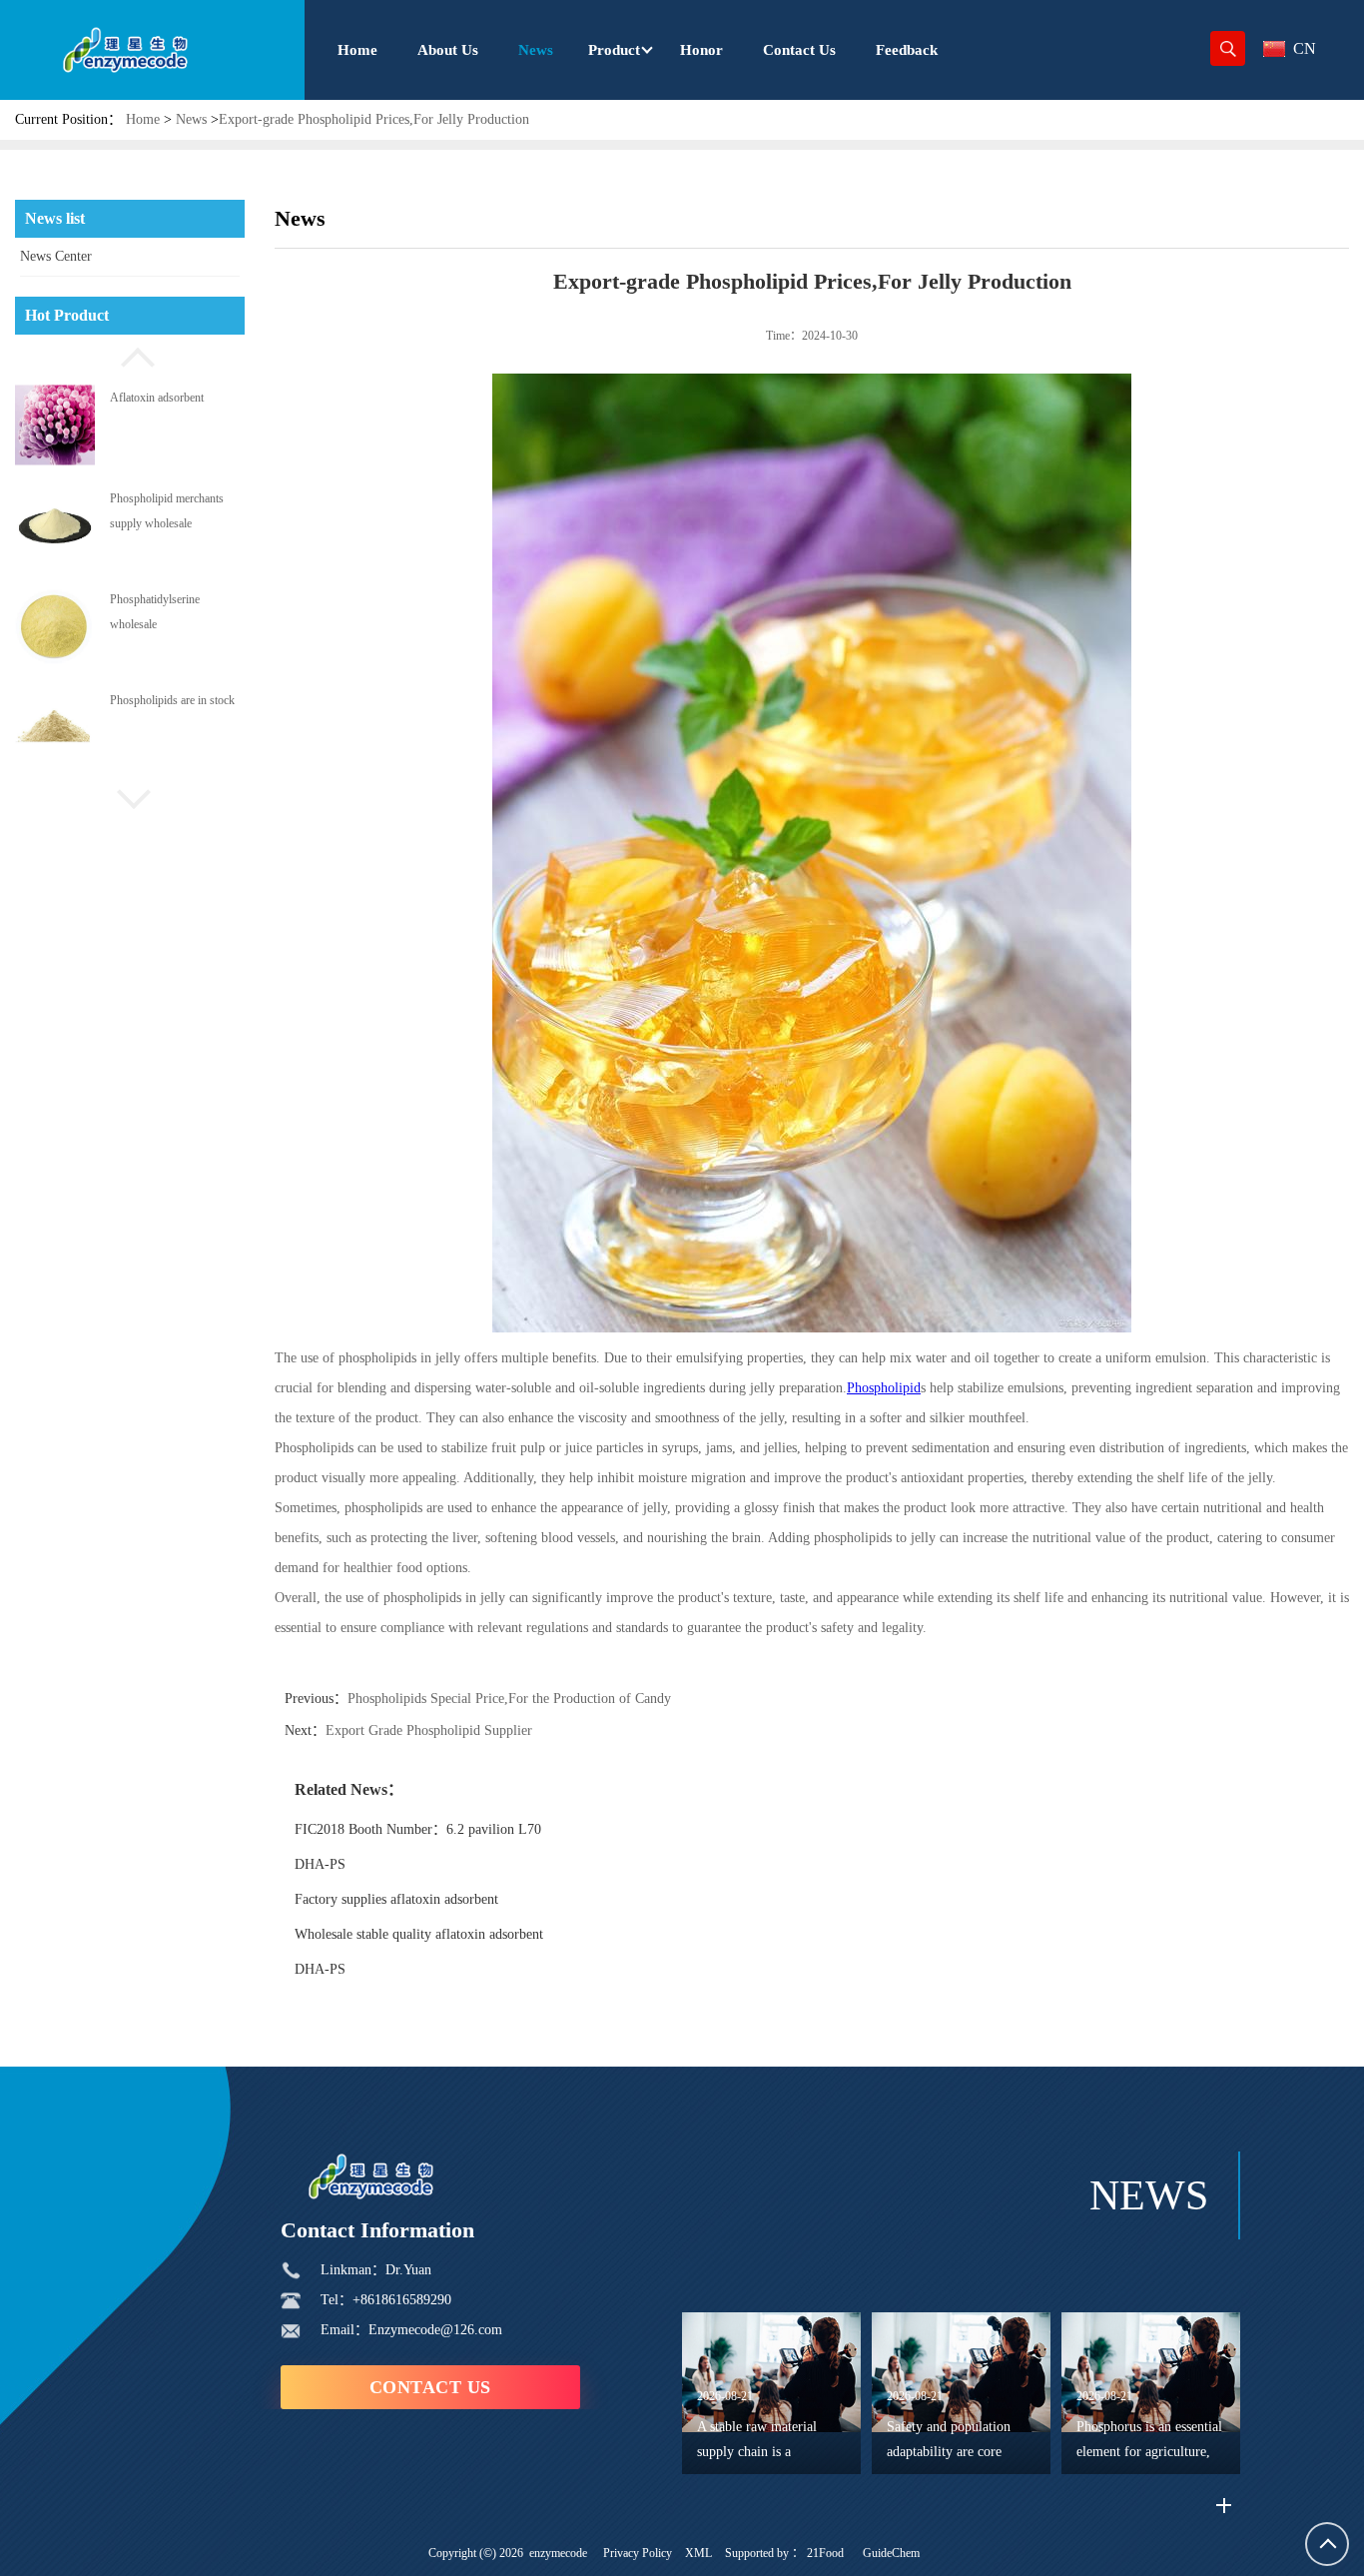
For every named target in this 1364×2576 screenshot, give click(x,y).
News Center (56, 256)
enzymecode (558, 2553)
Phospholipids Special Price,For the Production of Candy (509, 1699)
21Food (825, 2553)
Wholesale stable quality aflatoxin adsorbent (419, 1934)
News (191, 119)
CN (1305, 48)
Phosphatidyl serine (156, 397)
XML (698, 2553)
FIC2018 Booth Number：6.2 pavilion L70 (418, 1829)
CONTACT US (430, 2387)
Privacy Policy (638, 2553)
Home (143, 119)
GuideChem (891, 2553)
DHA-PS (320, 1864)
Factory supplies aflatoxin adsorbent (396, 1899)
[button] (130, 355)
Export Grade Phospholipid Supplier (429, 1730)
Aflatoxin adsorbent (157, 599)
